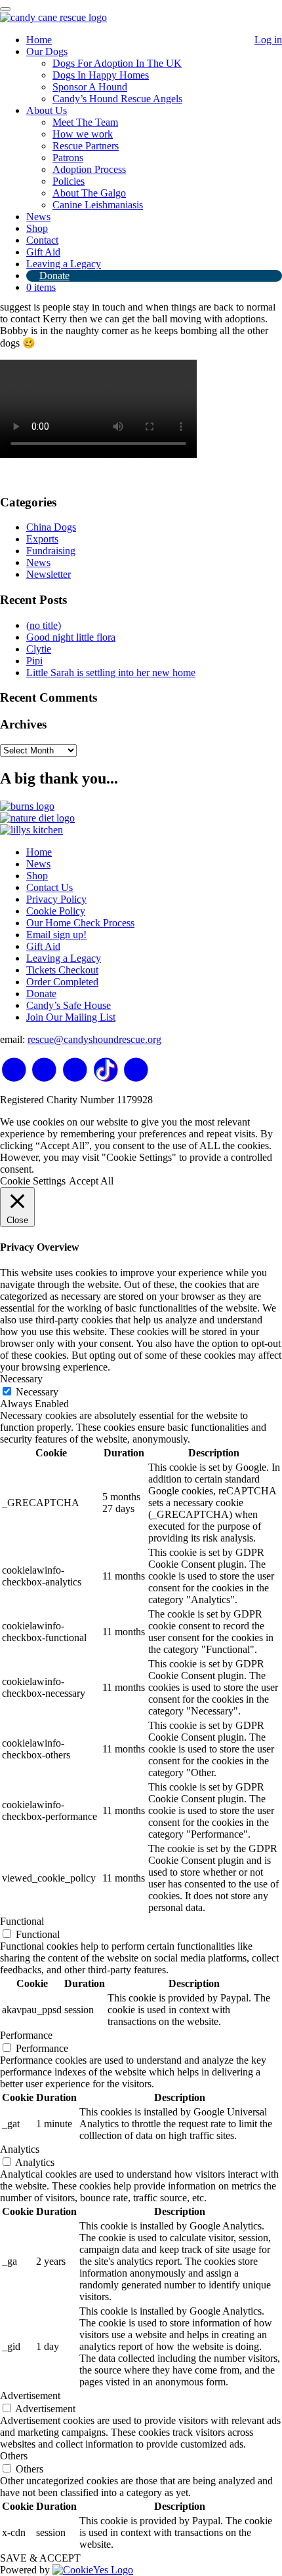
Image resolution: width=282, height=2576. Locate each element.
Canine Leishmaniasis (98, 205)
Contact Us (50, 887)
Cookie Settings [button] (33, 1181)
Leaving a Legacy (64, 264)
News (38, 217)
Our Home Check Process (80, 923)
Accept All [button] (91, 1181)
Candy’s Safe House (69, 1005)
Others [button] (14, 2456)
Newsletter (49, 574)
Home (39, 40)
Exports (42, 539)
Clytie (39, 649)
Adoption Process (89, 169)
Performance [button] (26, 2035)
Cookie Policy (56, 911)
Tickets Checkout (62, 970)
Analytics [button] (20, 2149)
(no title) (44, 625)
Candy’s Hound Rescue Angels (117, 99)
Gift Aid (43, 252)
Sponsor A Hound (90, 87)
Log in (268, 40)
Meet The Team (85, 122)
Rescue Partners (86, 146)
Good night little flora (71, 637)
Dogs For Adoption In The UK (117, 63)
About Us (47, 110)
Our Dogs (47, 51)
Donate (54, 275)
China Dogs (51, 527)
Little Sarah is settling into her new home (111, 672)
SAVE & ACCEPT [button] (40, 2558)
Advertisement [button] (30, 2396)
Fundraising (51, 551)
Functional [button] (22, 1921)
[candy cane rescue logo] (53, 17)
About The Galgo (89, 193)
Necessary (37, 1392)
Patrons (68, 158)
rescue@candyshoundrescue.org (94, 1039)
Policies (69, 181)
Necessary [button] (21, 1379)
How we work (83, 134)
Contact (42, 240)
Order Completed (62, 982)
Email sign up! (56, 935)
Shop (37, 228)
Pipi (34, 661)
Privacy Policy (56, 899)
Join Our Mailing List (71, 1017)
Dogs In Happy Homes (101, 75)
